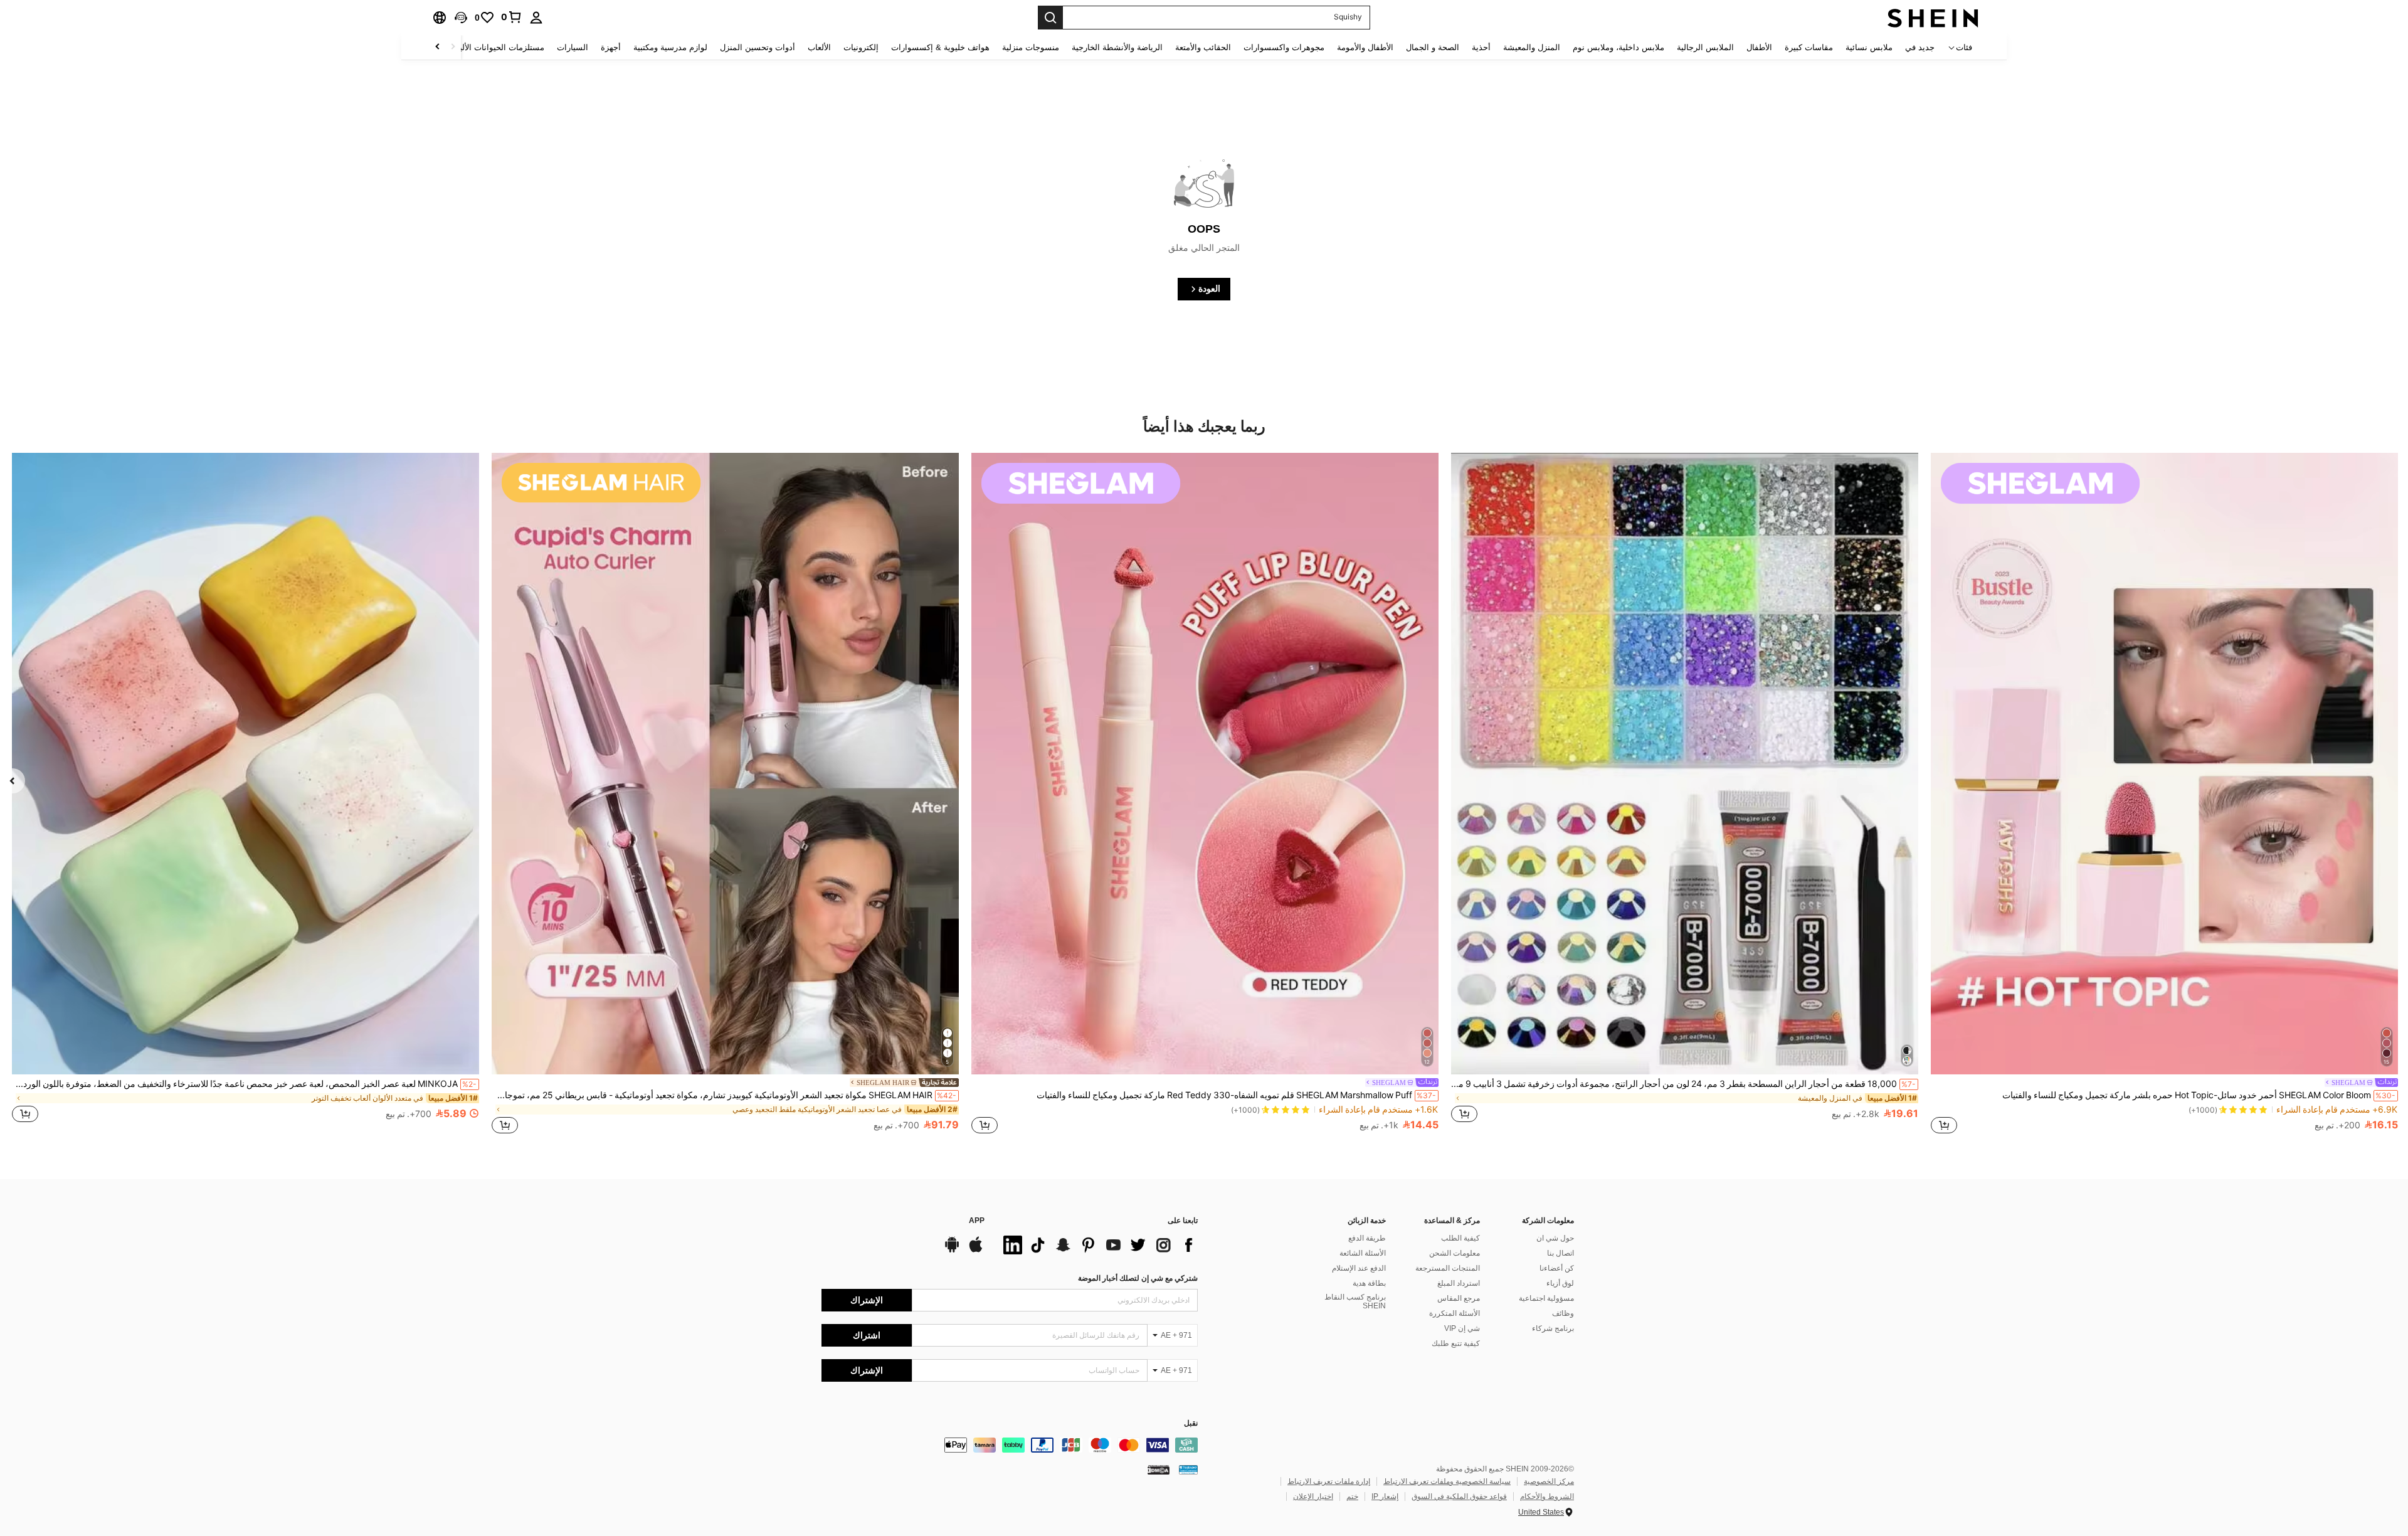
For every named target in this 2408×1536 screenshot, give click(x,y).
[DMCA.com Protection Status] (1159, 1470)
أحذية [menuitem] (1481, 47)
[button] (461, 18)
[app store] (976, 1251)
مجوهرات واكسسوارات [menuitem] (1284, 47)
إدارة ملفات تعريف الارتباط (1329, 1481)
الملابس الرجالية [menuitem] (1705, 47)
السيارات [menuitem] (573, 47)
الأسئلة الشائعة (1363, 1253)
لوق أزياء (1560, 1283)
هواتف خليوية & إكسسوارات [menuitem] (940, 47)
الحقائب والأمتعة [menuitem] (1203, 47)
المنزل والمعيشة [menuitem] (1532, 47)
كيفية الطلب (1460, 1238)
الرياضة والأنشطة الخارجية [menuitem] (1117, 47)
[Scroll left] (453, 47)
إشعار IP (1385, 1496)
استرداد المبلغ (1459, 1283)
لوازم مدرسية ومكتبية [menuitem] (670, 47)
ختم (1352, 1496)
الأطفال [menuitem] (1759, 47)
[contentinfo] (1010, 1445)
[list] (1097, 1245)
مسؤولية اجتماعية (1546, 1298)
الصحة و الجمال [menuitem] (1433, 47)
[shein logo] (1933, 18)
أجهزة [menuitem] (611, 47)
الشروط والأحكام (1547, 1496)
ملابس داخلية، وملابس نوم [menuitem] (1619, 47)
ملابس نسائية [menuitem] (1869, 47)
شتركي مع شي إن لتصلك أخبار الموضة (1138, 1278)
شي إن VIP (1462, 1328)
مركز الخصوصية (1549, 1481)
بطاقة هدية (1369, 1283)
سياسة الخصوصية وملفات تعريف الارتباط (1447, 1481)
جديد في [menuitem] (1920, 47)
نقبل (1191, 1423)
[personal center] (536, 18)
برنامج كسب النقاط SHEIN (1355, 1301)
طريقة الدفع (1367, 1238)
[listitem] (2164, 795)
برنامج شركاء (1553, 1328)
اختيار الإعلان (1313, 1496)
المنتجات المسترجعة (1448, 1268)
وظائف (1563, 1313)
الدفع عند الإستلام (1359, 1268)
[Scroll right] (438, 47)
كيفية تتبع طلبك (1456, 1343)
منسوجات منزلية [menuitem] (1031, 47)
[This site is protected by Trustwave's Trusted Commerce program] (1188, 1470)
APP (977, 1221)
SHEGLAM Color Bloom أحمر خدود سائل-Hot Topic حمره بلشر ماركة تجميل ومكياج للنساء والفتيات (2199, 1095)
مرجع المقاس (1459, 1298)
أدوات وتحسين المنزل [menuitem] (758, 47)
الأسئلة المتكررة (1455, 1313)
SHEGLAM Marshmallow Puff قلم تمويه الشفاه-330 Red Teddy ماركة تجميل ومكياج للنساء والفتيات (1236, 1095)
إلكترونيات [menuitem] (861, 47)
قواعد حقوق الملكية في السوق (1459, 1496)
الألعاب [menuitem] (819, 47)
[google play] (952, 1251)
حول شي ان (1555, 1238)
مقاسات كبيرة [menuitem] (1809, 47)
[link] (512, 17)
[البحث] (1050, 18)
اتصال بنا (1560, 1253)
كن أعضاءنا (1557, 1268)
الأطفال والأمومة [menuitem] (1365, 47)
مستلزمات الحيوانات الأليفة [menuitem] (498, 47)
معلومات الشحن (1455, 1253)
